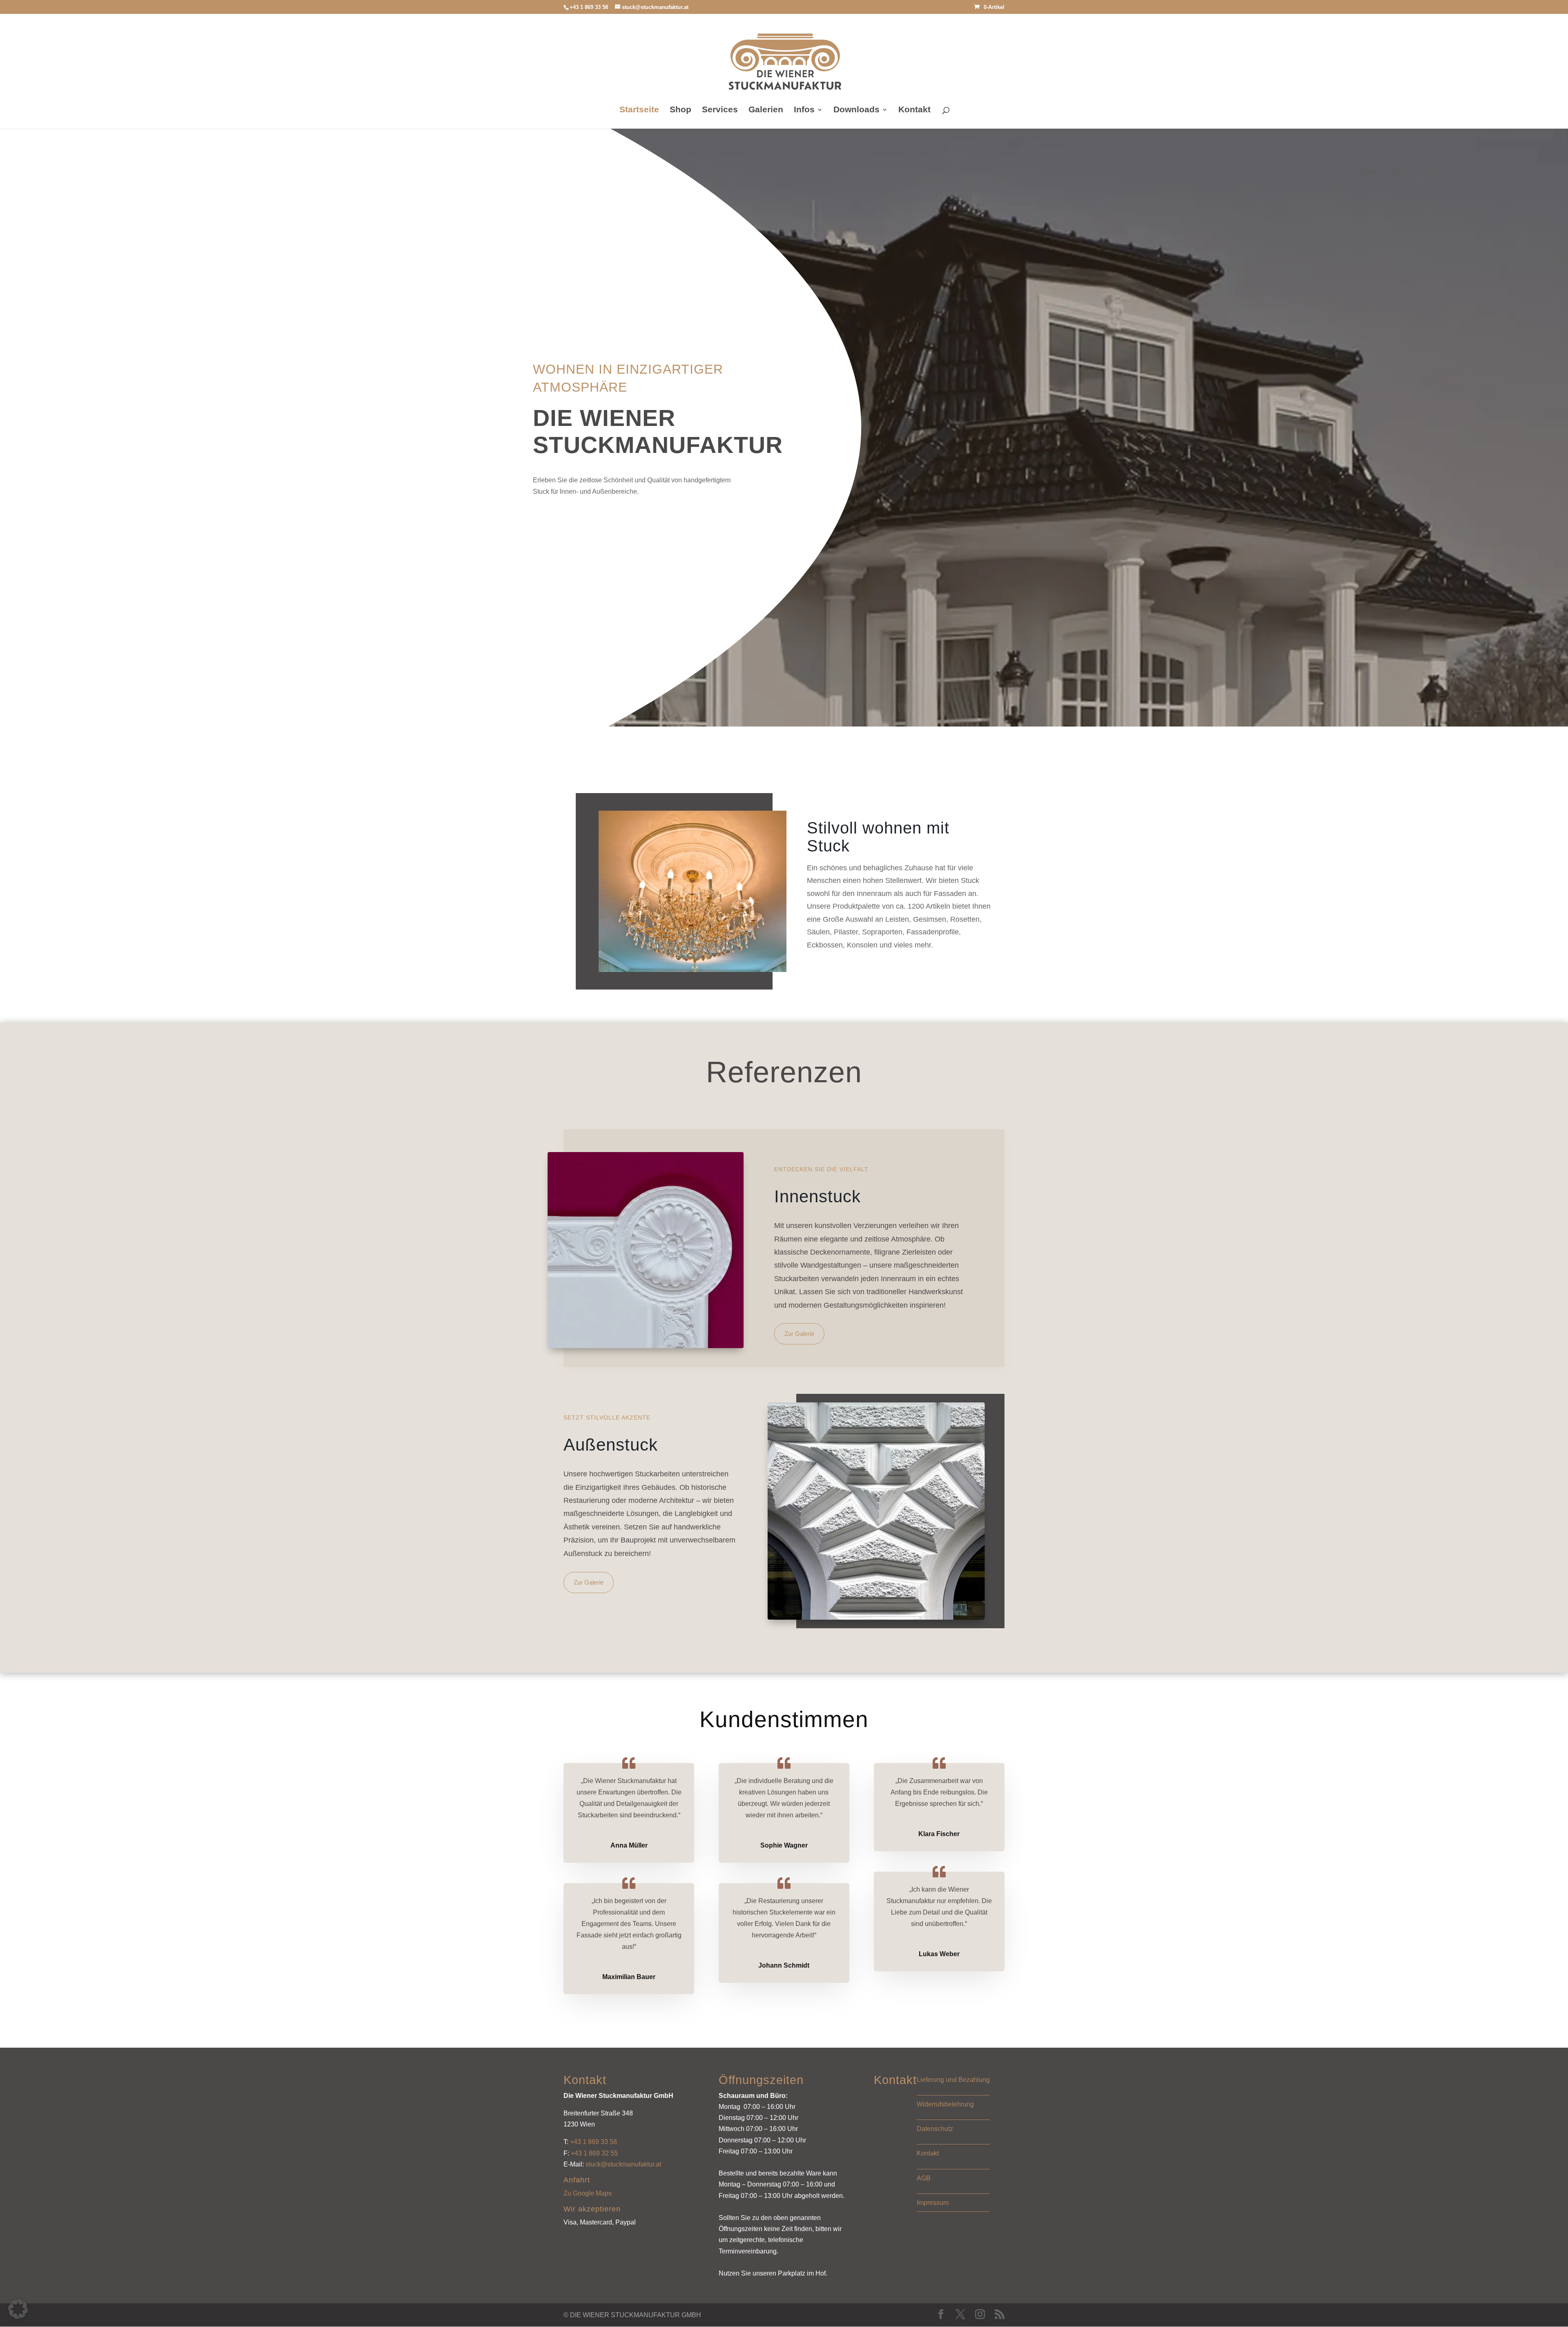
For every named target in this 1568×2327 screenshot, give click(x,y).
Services (720, 110)
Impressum (933, 2203)
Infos (804, 110)
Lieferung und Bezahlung (953, 2080)
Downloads (856, 110)
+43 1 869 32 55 (594, 2153)
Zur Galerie (799, 1334)
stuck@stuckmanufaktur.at (623, 2164)
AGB (924, 2178)
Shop (680, 110)
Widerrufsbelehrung (945, 2104)
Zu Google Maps (588, 2193)
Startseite (639, 110)
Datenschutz (935, 2129)
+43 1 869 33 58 (594, 2142)
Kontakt (914, 110)
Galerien (766, 110)
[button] (18, 2309)
